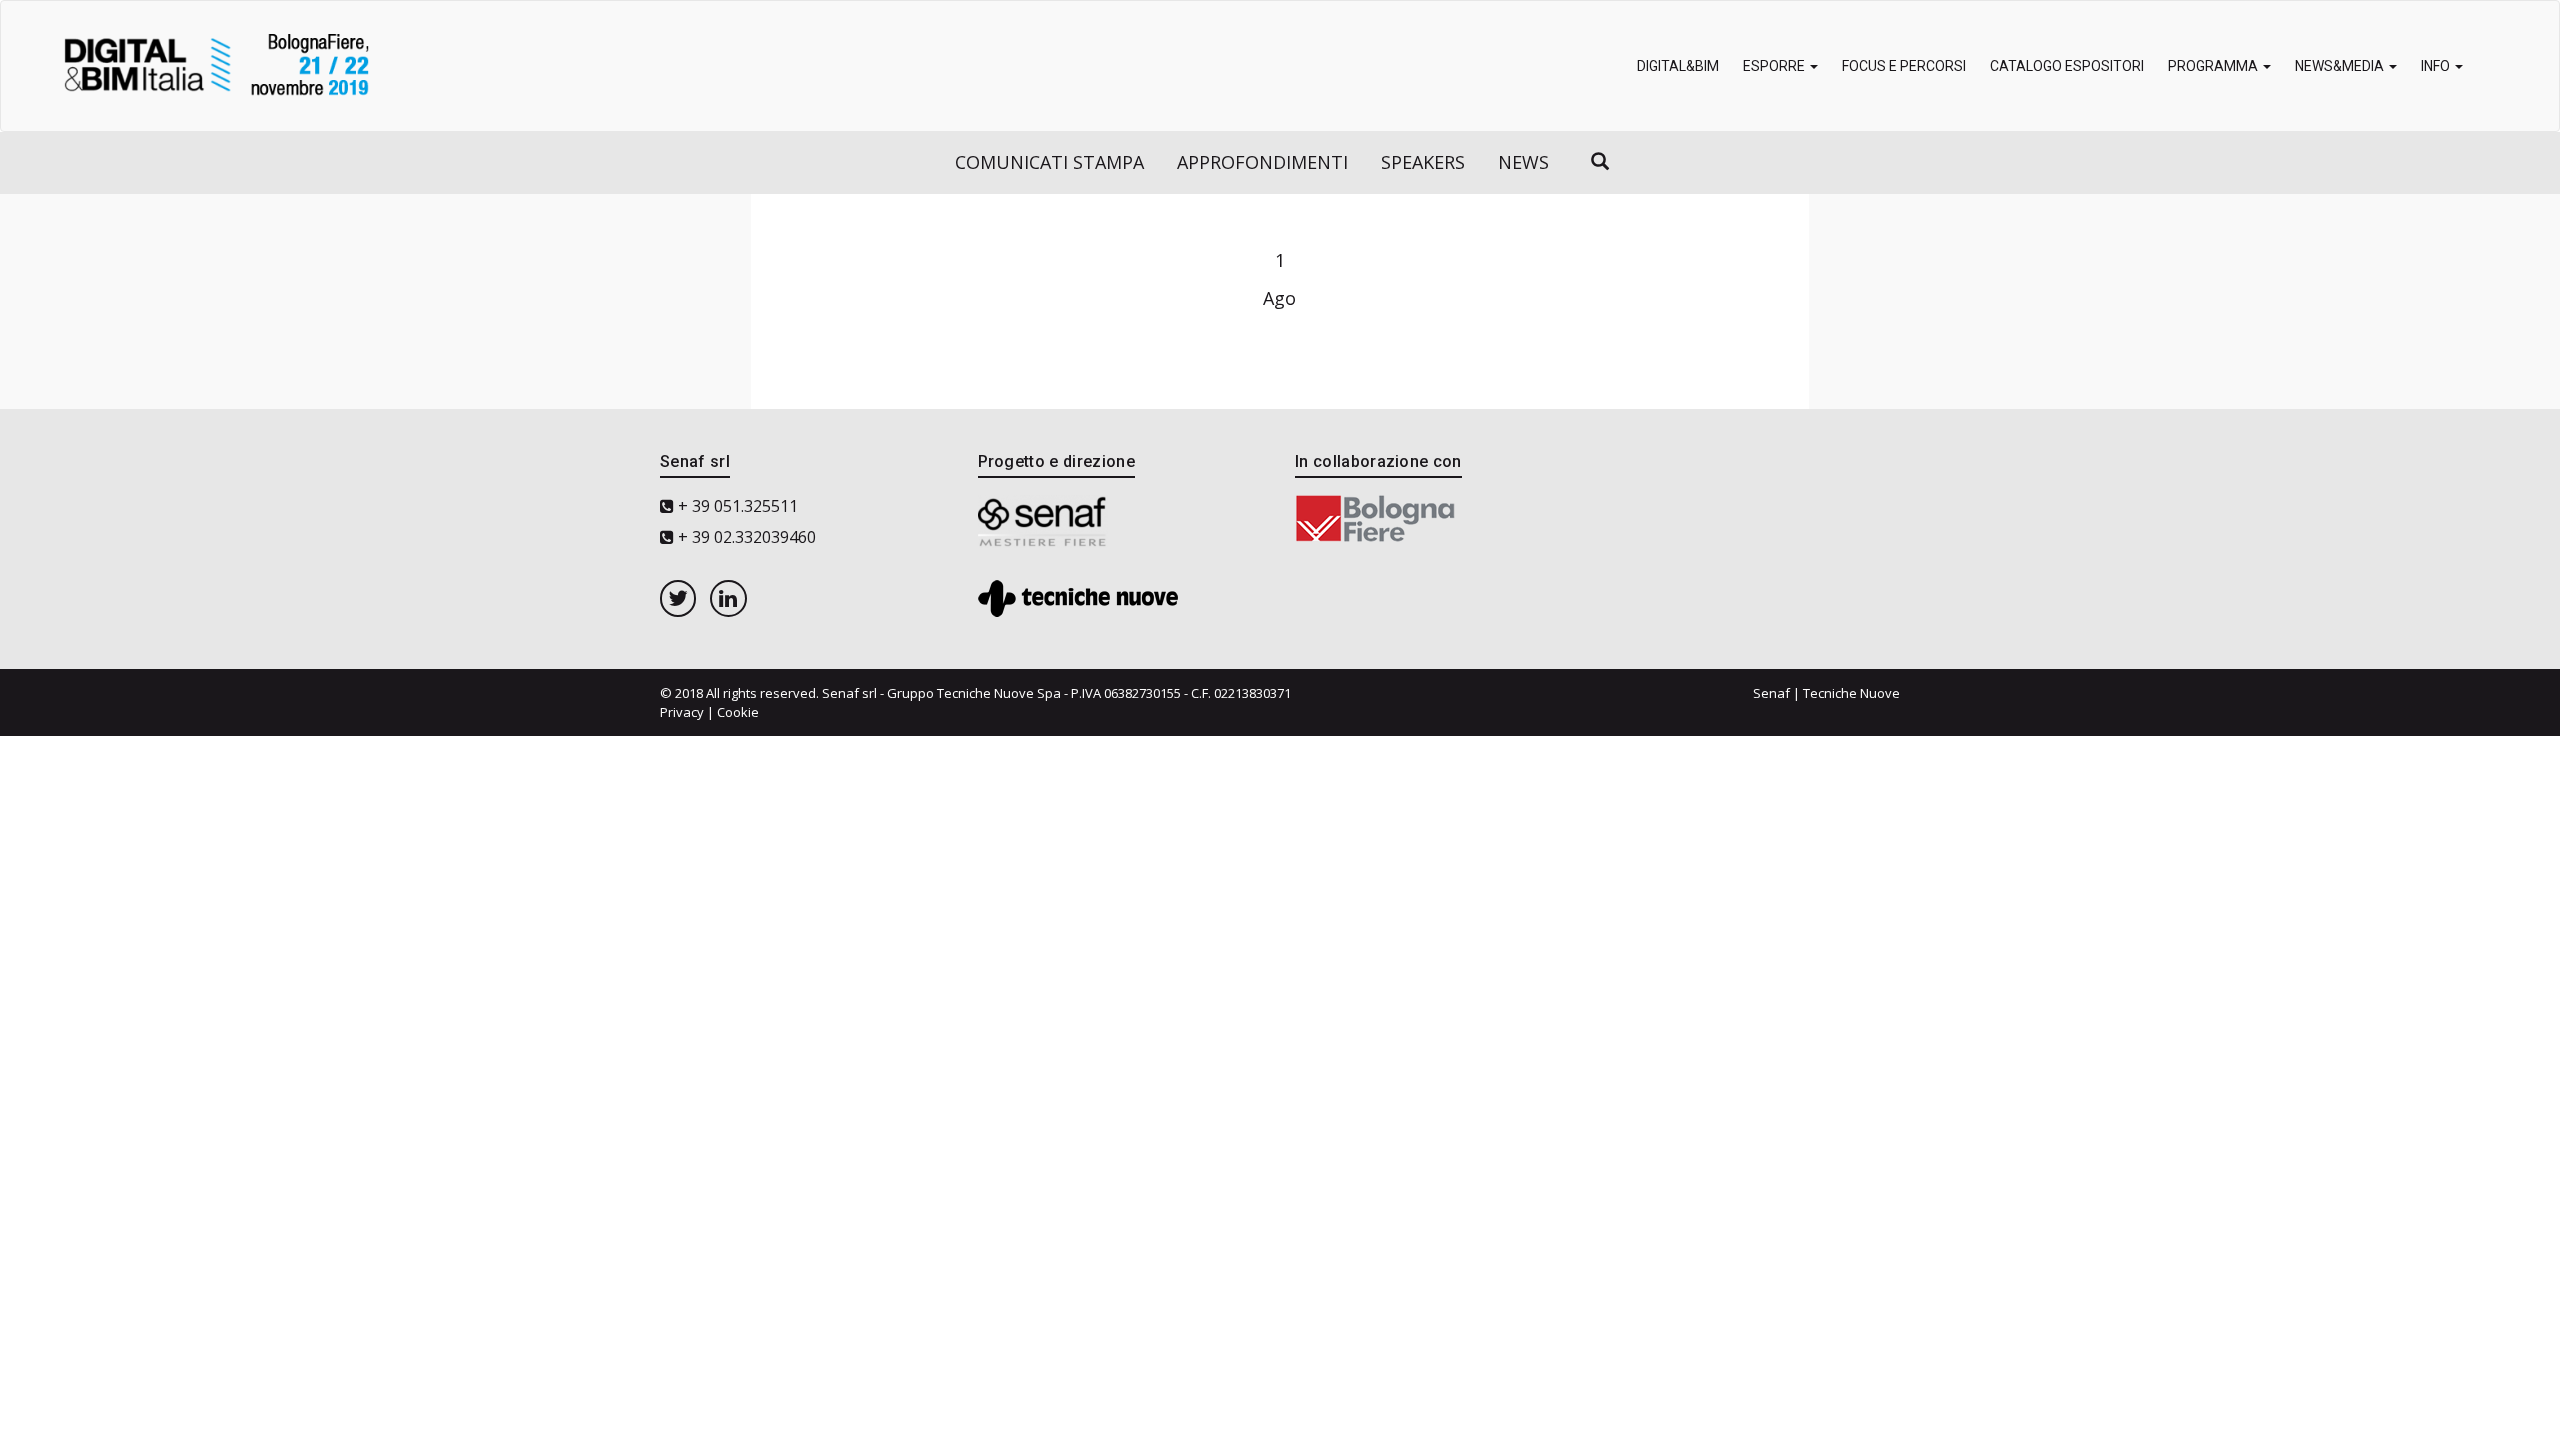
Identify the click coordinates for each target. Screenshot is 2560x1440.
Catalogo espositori (2067, 66)
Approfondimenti (1262, 162)
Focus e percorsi (1904, 66)
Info (2437, 66)
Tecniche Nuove (1851, 693)
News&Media (2341, 66)
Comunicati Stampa (1049, 162)
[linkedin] (728, 598)
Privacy (682, 712)
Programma (2214, 66)
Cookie (738, 712)
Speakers (1423, 162)
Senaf (1771, 693)
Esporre (1775, 66)
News (1523, 162)
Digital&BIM (1678, 66)
